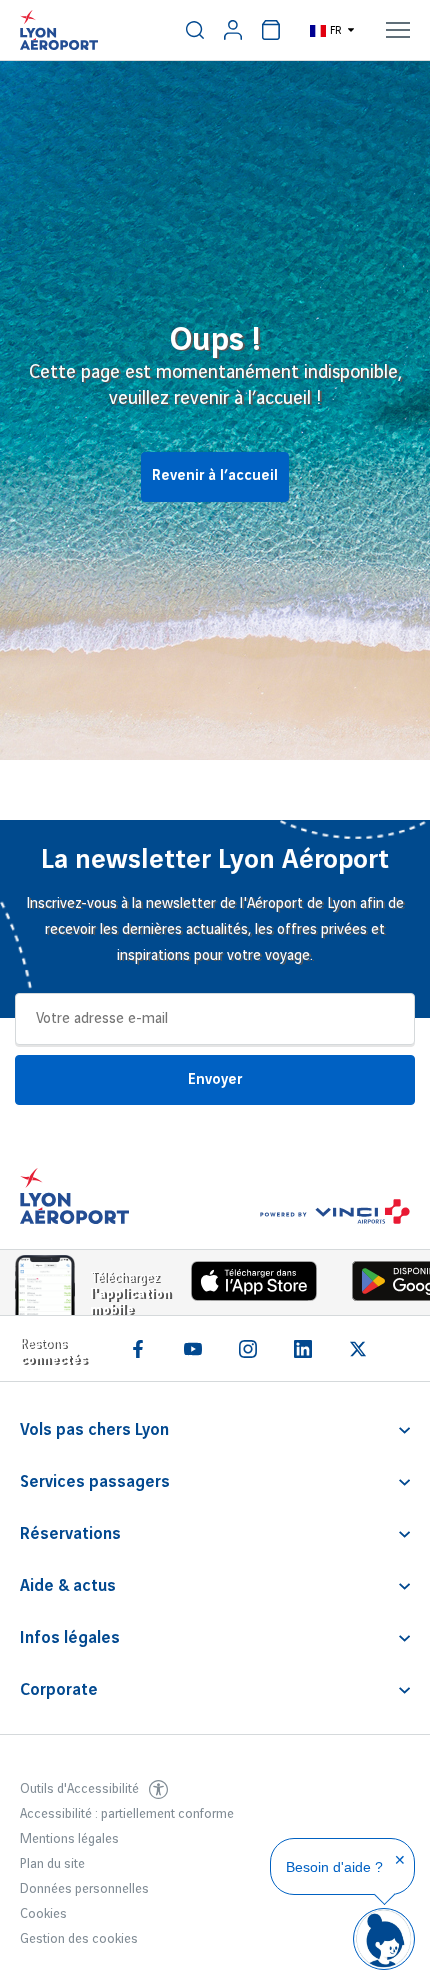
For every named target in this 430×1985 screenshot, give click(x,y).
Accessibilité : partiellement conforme (127, 1814)
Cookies (43, 1914)
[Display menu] (398, 30)
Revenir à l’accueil (215, 476)
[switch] (195, 30)
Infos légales (70, 1638)
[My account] (233, 30)
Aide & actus (68, 1586)
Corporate (59, 1690)
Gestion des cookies (79, 1939)
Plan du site (52, 1864)
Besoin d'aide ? (334, 1867)
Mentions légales (69, 1839)
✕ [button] (400, 1860)
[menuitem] (195, 30)
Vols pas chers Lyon (94, 1430)
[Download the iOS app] (247, 1285)
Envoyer (215, 1080)
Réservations (70, 1534)
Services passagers (95, 1482)
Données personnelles (84, 1889)
